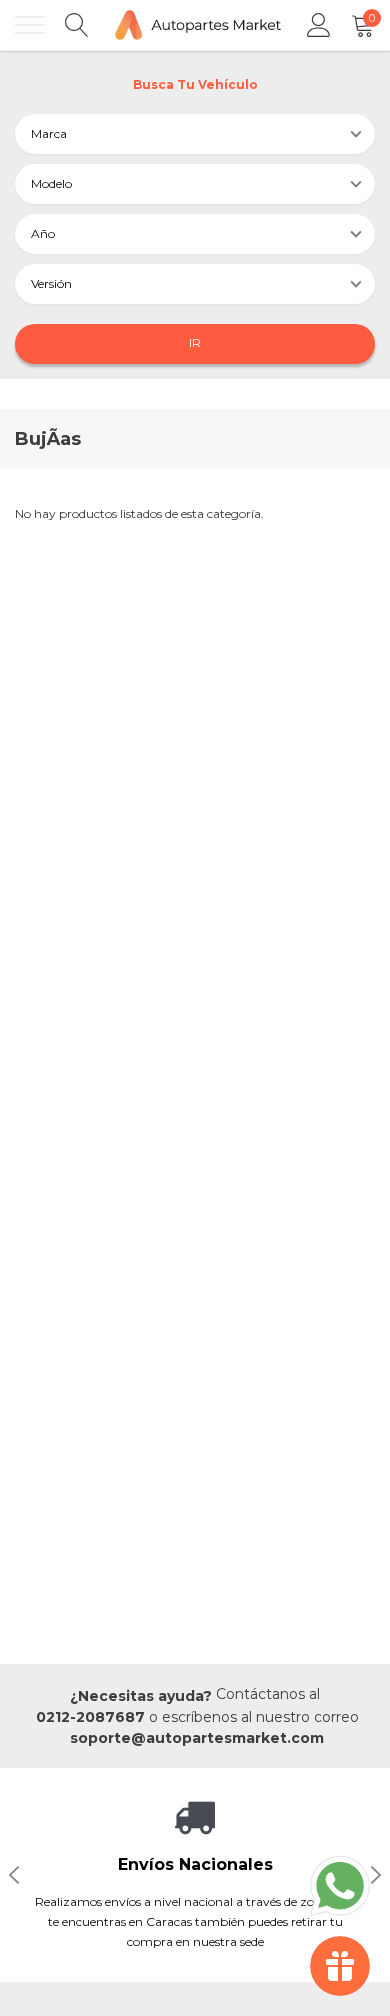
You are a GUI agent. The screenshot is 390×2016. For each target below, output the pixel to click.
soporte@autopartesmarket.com (197, 1738)
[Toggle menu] (30, 25)
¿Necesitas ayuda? (141, 1696)
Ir (195, 342)
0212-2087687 (90, 1717)
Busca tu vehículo (195, 84)
